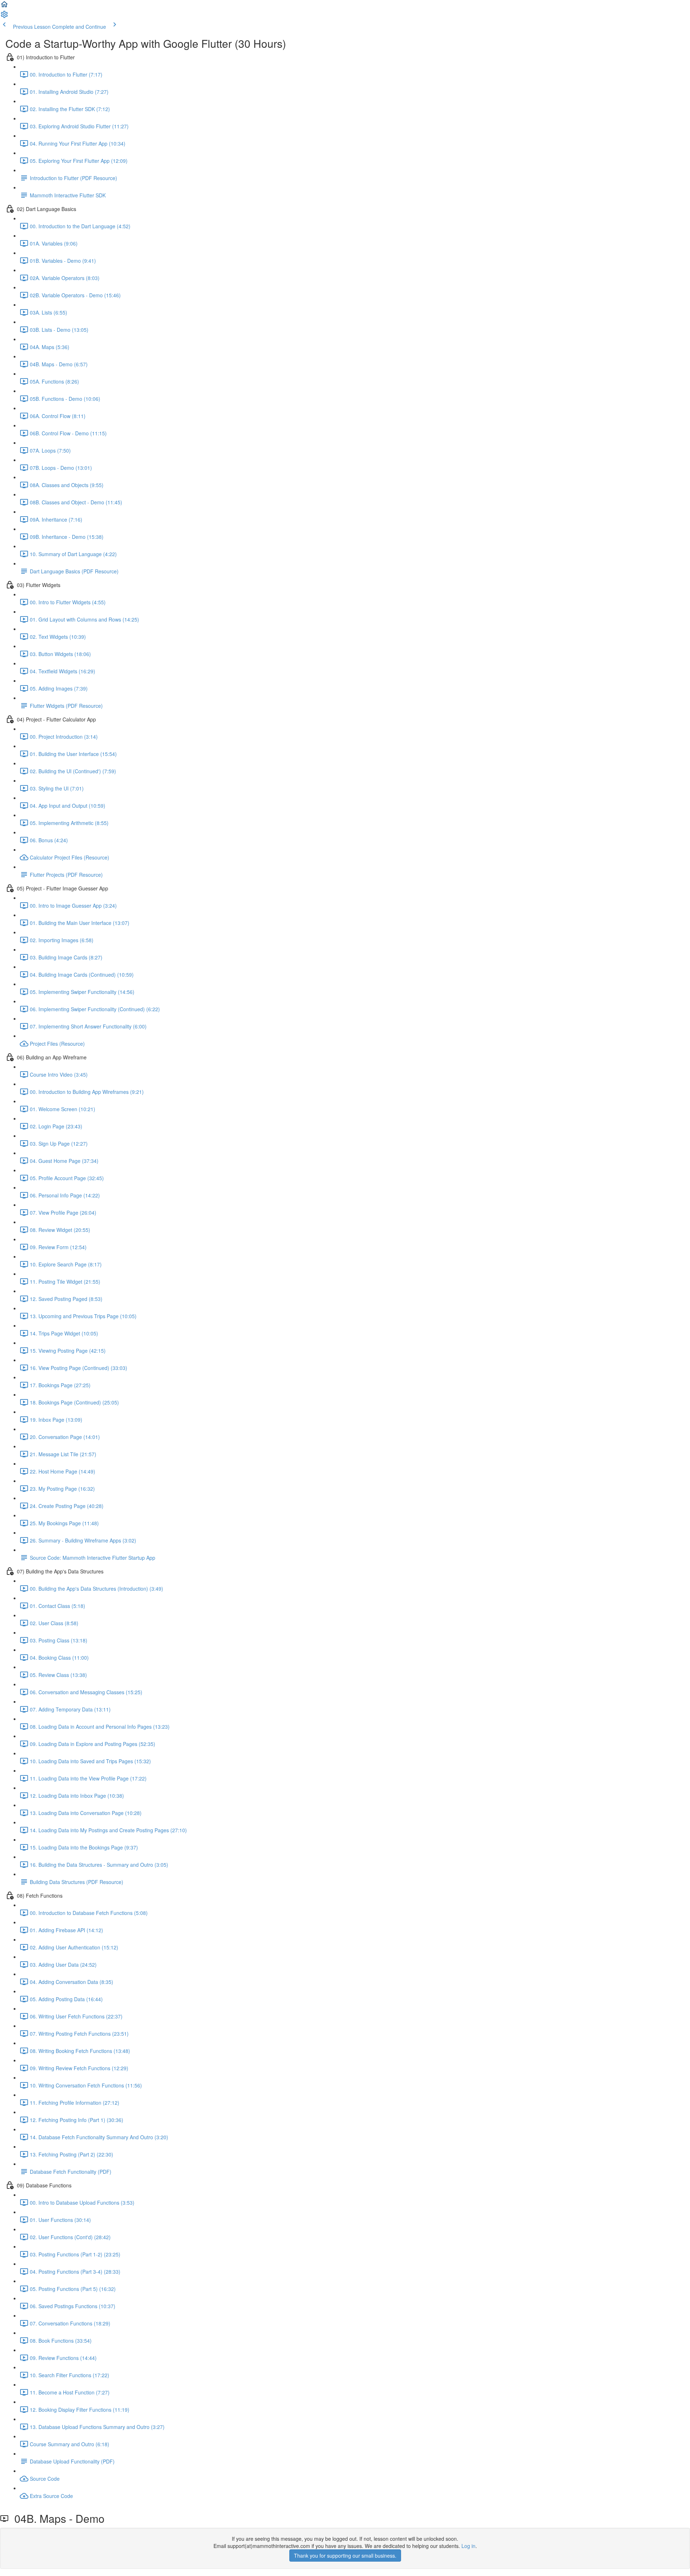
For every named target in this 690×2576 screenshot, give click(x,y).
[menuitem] (4, 17)
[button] (4, 6)
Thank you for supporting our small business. (345, 2556)
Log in (468, 2546)
